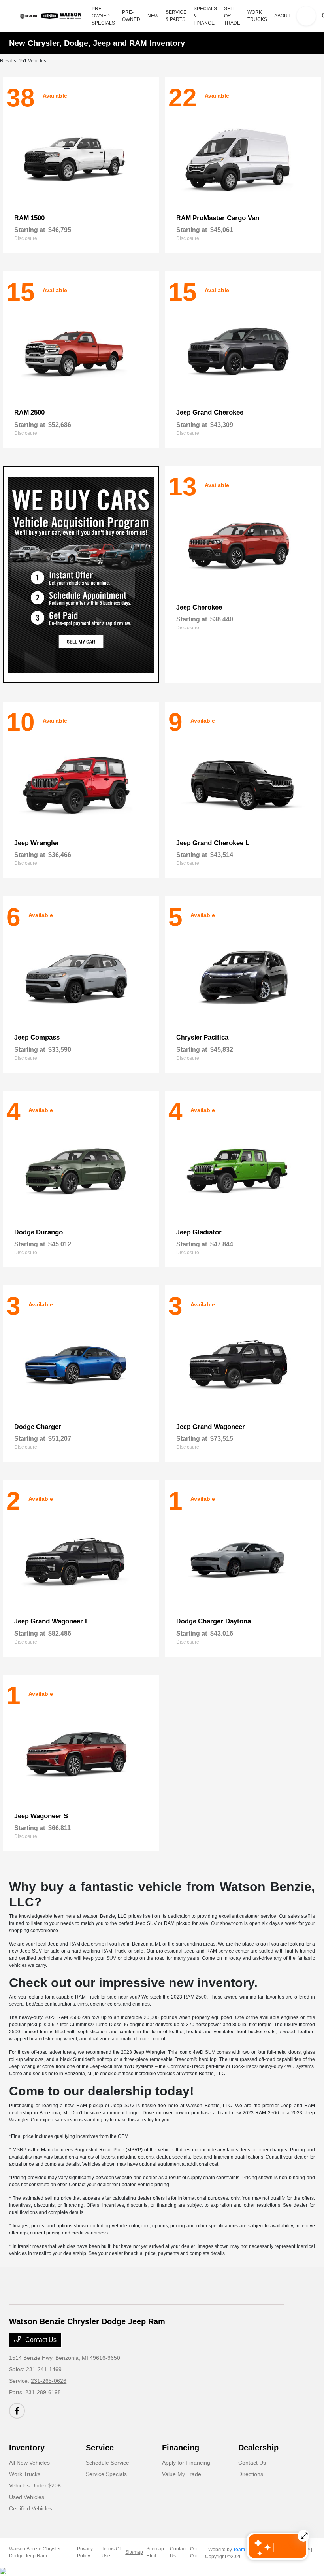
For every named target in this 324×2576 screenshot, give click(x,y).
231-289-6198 (43, 2392)
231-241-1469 (44, 2369)
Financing (181, 2448)
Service (100, 2448)
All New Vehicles (29, 2463)
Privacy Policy (85, 2552)
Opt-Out (195, 2552)
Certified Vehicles (31, 2508)
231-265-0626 (49, 2381)
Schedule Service (107, 2463)
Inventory (27, 2448)
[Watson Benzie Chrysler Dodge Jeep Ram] (52, 16)
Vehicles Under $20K (35, 2485)
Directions (251, 2474)
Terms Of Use (111, 2552)
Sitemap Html (155, 2552)
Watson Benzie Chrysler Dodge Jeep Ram (35, 2552)
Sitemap (134, 2552)
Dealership (258, 2448)
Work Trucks (25, 2474)
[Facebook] (17, 2411)
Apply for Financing (186, 2463)
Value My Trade (182, 2474)
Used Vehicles (27, 2497)
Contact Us (40, 2340)
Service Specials (106, 2474)
